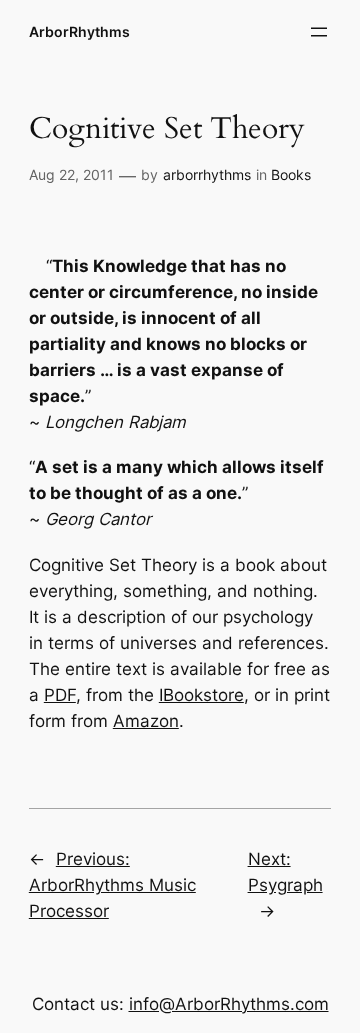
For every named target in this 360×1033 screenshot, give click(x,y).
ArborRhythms (79, 31)
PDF (60, 695)
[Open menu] (319, 32)
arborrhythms (207, 174)
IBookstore (201, 695)
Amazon (146, 721)
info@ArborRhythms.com (229, 1004)
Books (291, 174)
